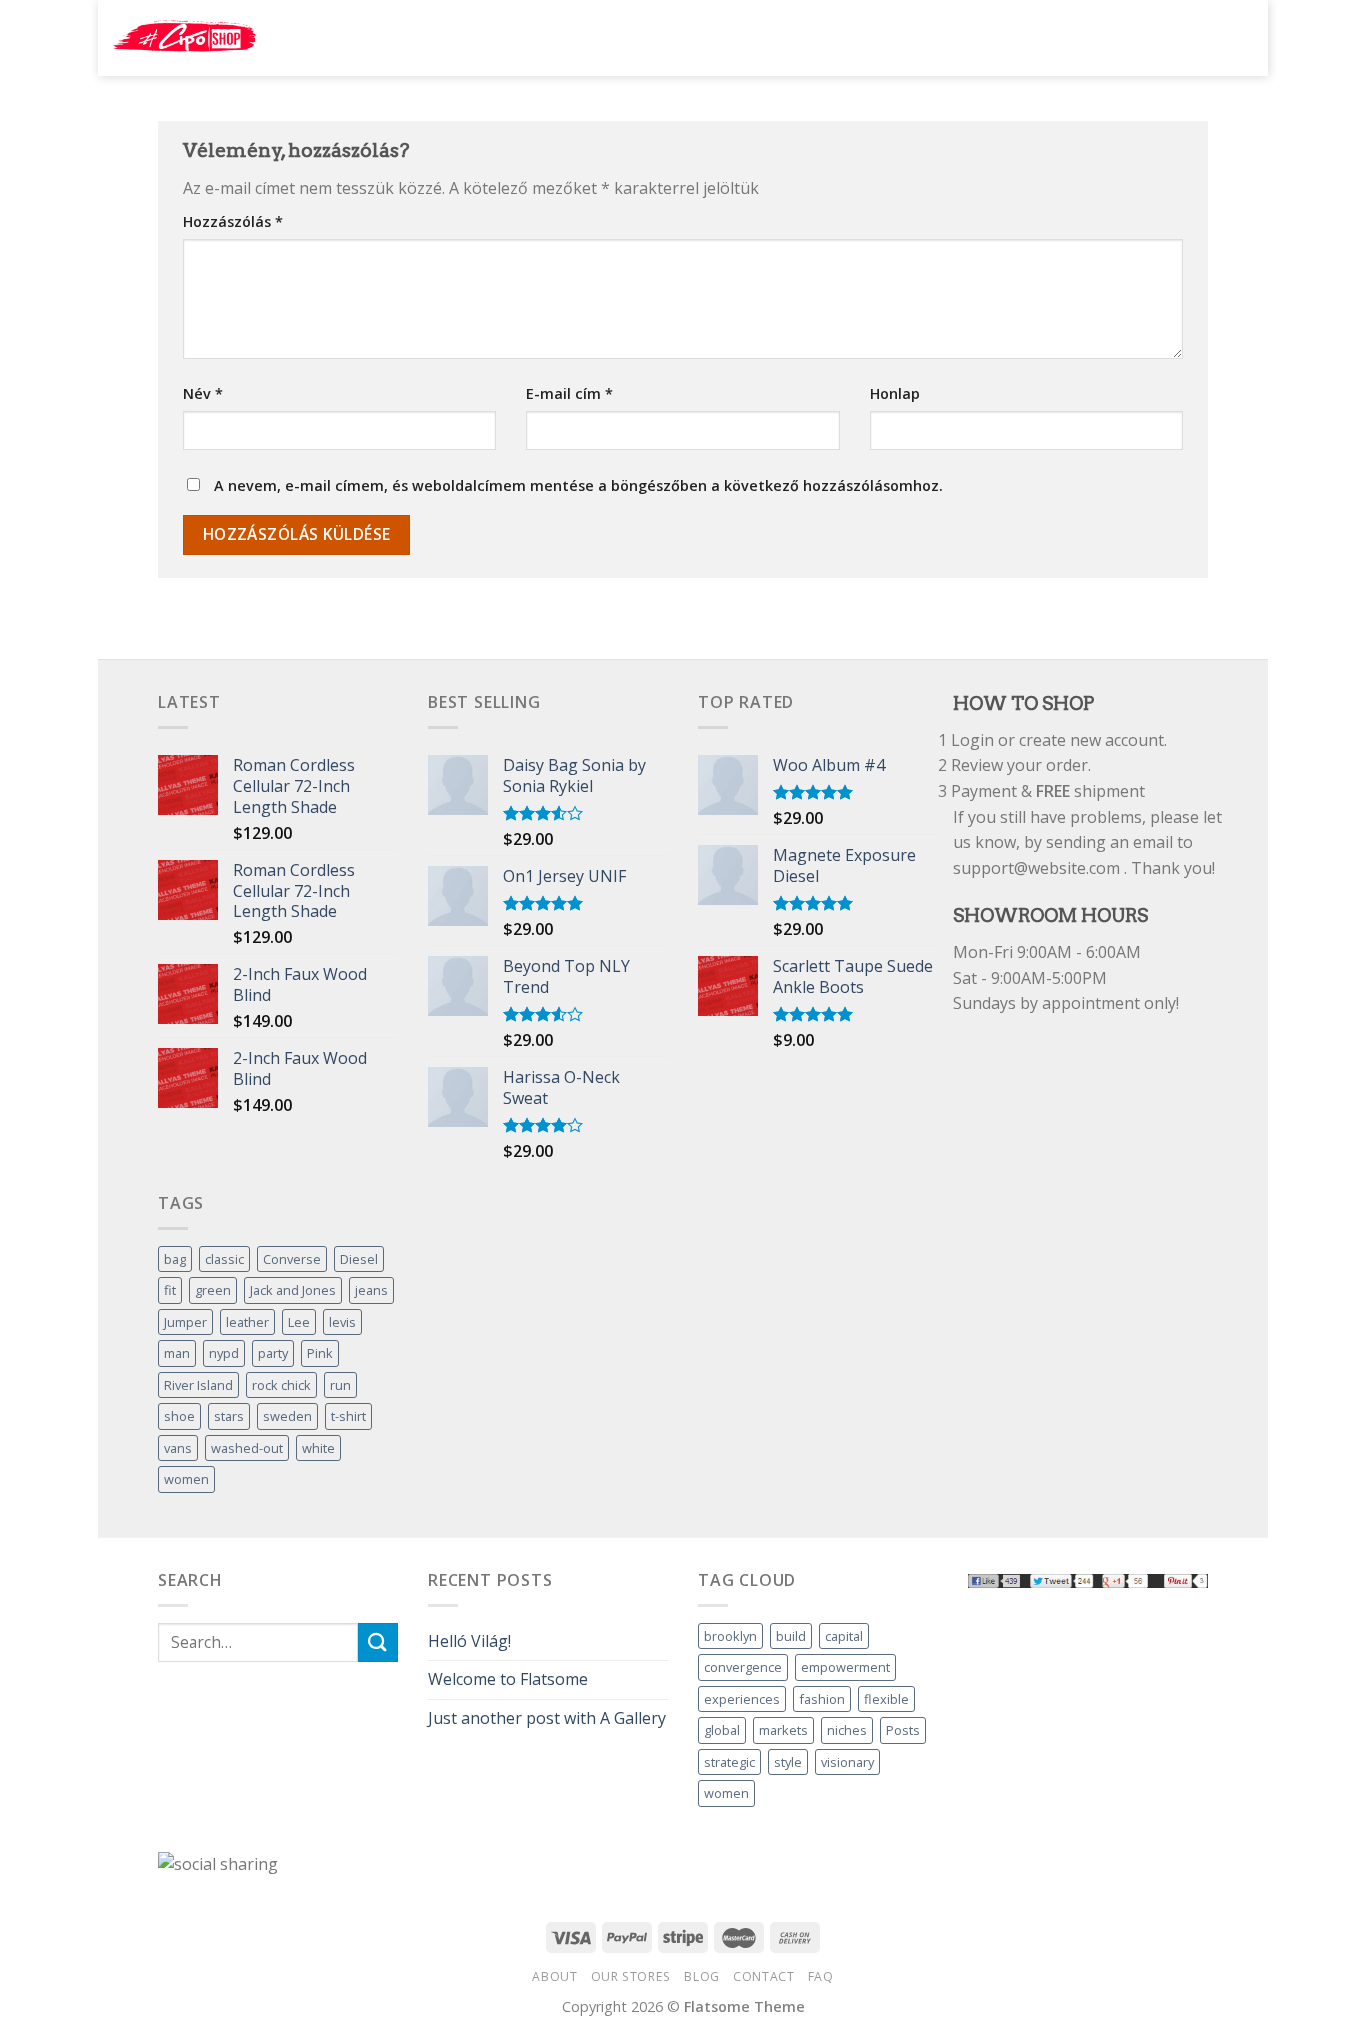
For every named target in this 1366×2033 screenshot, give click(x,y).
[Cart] (1233, 36)
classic (224, 1259)
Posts (903, 1730)
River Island (198, 1385)
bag (175, 1259)
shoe (179, 1416)
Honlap (895, 393)
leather (247, 1322)
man (177, 1353)
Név (203, 393)
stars (229, 1416)
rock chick (281, 1385)
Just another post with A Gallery (547, 1718)
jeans (371, 1290)
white (318, 1448)
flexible (886, 1699)
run (340, 1385)
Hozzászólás (233, 221)
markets (783, 1730)
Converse (292, 1259)
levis (342, 1322)
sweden (287, 1416)
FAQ (821, 1976)
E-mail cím (569, 393)
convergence (743, 1667)
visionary (847, 1762)
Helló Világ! (469, 1641)
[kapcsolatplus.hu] (184, 38)
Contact (763, 1976)
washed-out (247, 1448)
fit (170, 1290)
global (722, 1730)
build (791, 1636)
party (273, 1353)
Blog (701, 1976)
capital (844, 1636)
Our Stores (631, 1976)
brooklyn (730, 1636)
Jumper (185, 1322)
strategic (729, 1762)
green (213, 1290)
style (788, 1762)
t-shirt (348, 1416)
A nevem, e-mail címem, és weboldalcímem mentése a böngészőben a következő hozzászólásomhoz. (578, 485)
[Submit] (1042, 38)
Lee (299, 1322)
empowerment (845, 1667)
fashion (822, 1699)
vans (178, 1448)
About (554, 1976)
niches (847, 1730)
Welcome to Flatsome (508, 1679)
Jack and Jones (293, 1290)
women (186, 1479)
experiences (742, 1699)
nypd (224, 1353)
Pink (320, 1353)
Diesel (359, 1259)
